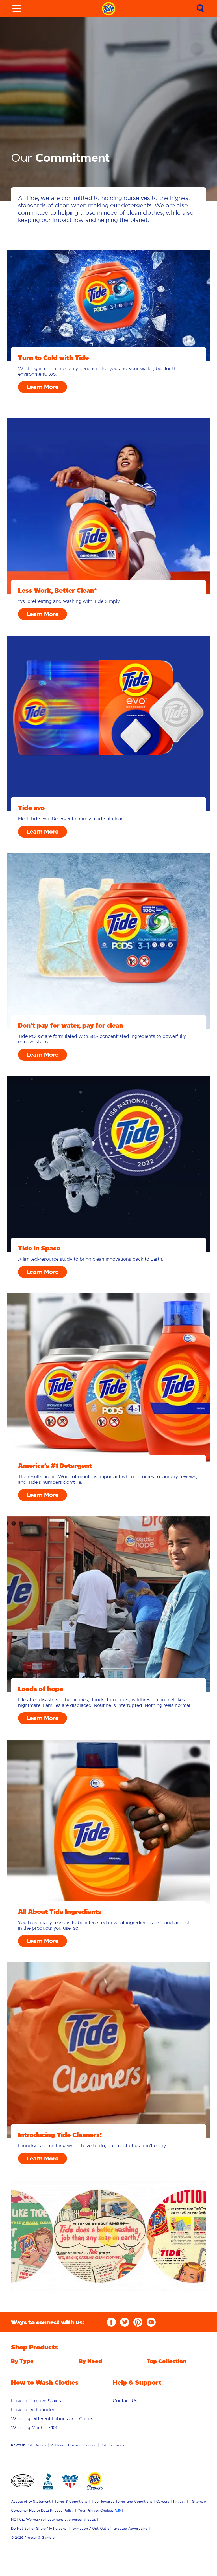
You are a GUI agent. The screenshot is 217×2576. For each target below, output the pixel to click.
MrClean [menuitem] (57, 2445)
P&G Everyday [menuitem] (112, 2445)
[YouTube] (151, 2322)
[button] (108, 2236)
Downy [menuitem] (74, 2445)
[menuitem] (36, 2401)
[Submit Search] (200, 9)
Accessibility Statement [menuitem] (31, 2501)
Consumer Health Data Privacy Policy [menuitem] (42, 2510)
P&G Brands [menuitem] (36, 2445)
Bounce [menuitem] (90, 2445)
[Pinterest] (138, 2322)
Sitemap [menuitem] (199, 2501)
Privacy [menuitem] (179, 2501)
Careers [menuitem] (163, 2501)
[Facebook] (111, 2322)
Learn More (43, 387)
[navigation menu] (17, 9)
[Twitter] (125, 2322)
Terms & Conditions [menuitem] (71, 2501)
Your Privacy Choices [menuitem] (96, 2510)
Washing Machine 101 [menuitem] (34, 2428)
